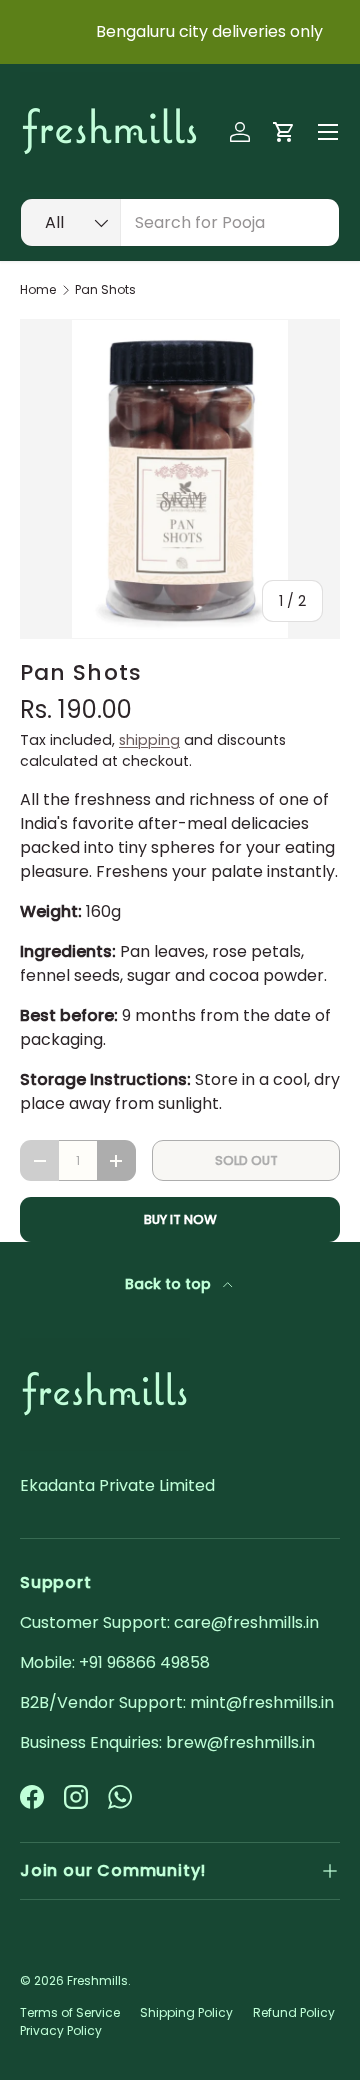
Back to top (170, 1284)
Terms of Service (70, 2012)
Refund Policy (294, 2012)
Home (38, 290)
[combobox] (180, 222)
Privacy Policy (61, 2030)
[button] (284, 132)
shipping (149, 740)
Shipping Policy (186, 2012)
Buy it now (180, 1219)
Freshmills (97, 1980)
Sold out (246, 1160)
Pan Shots (105, 290)
